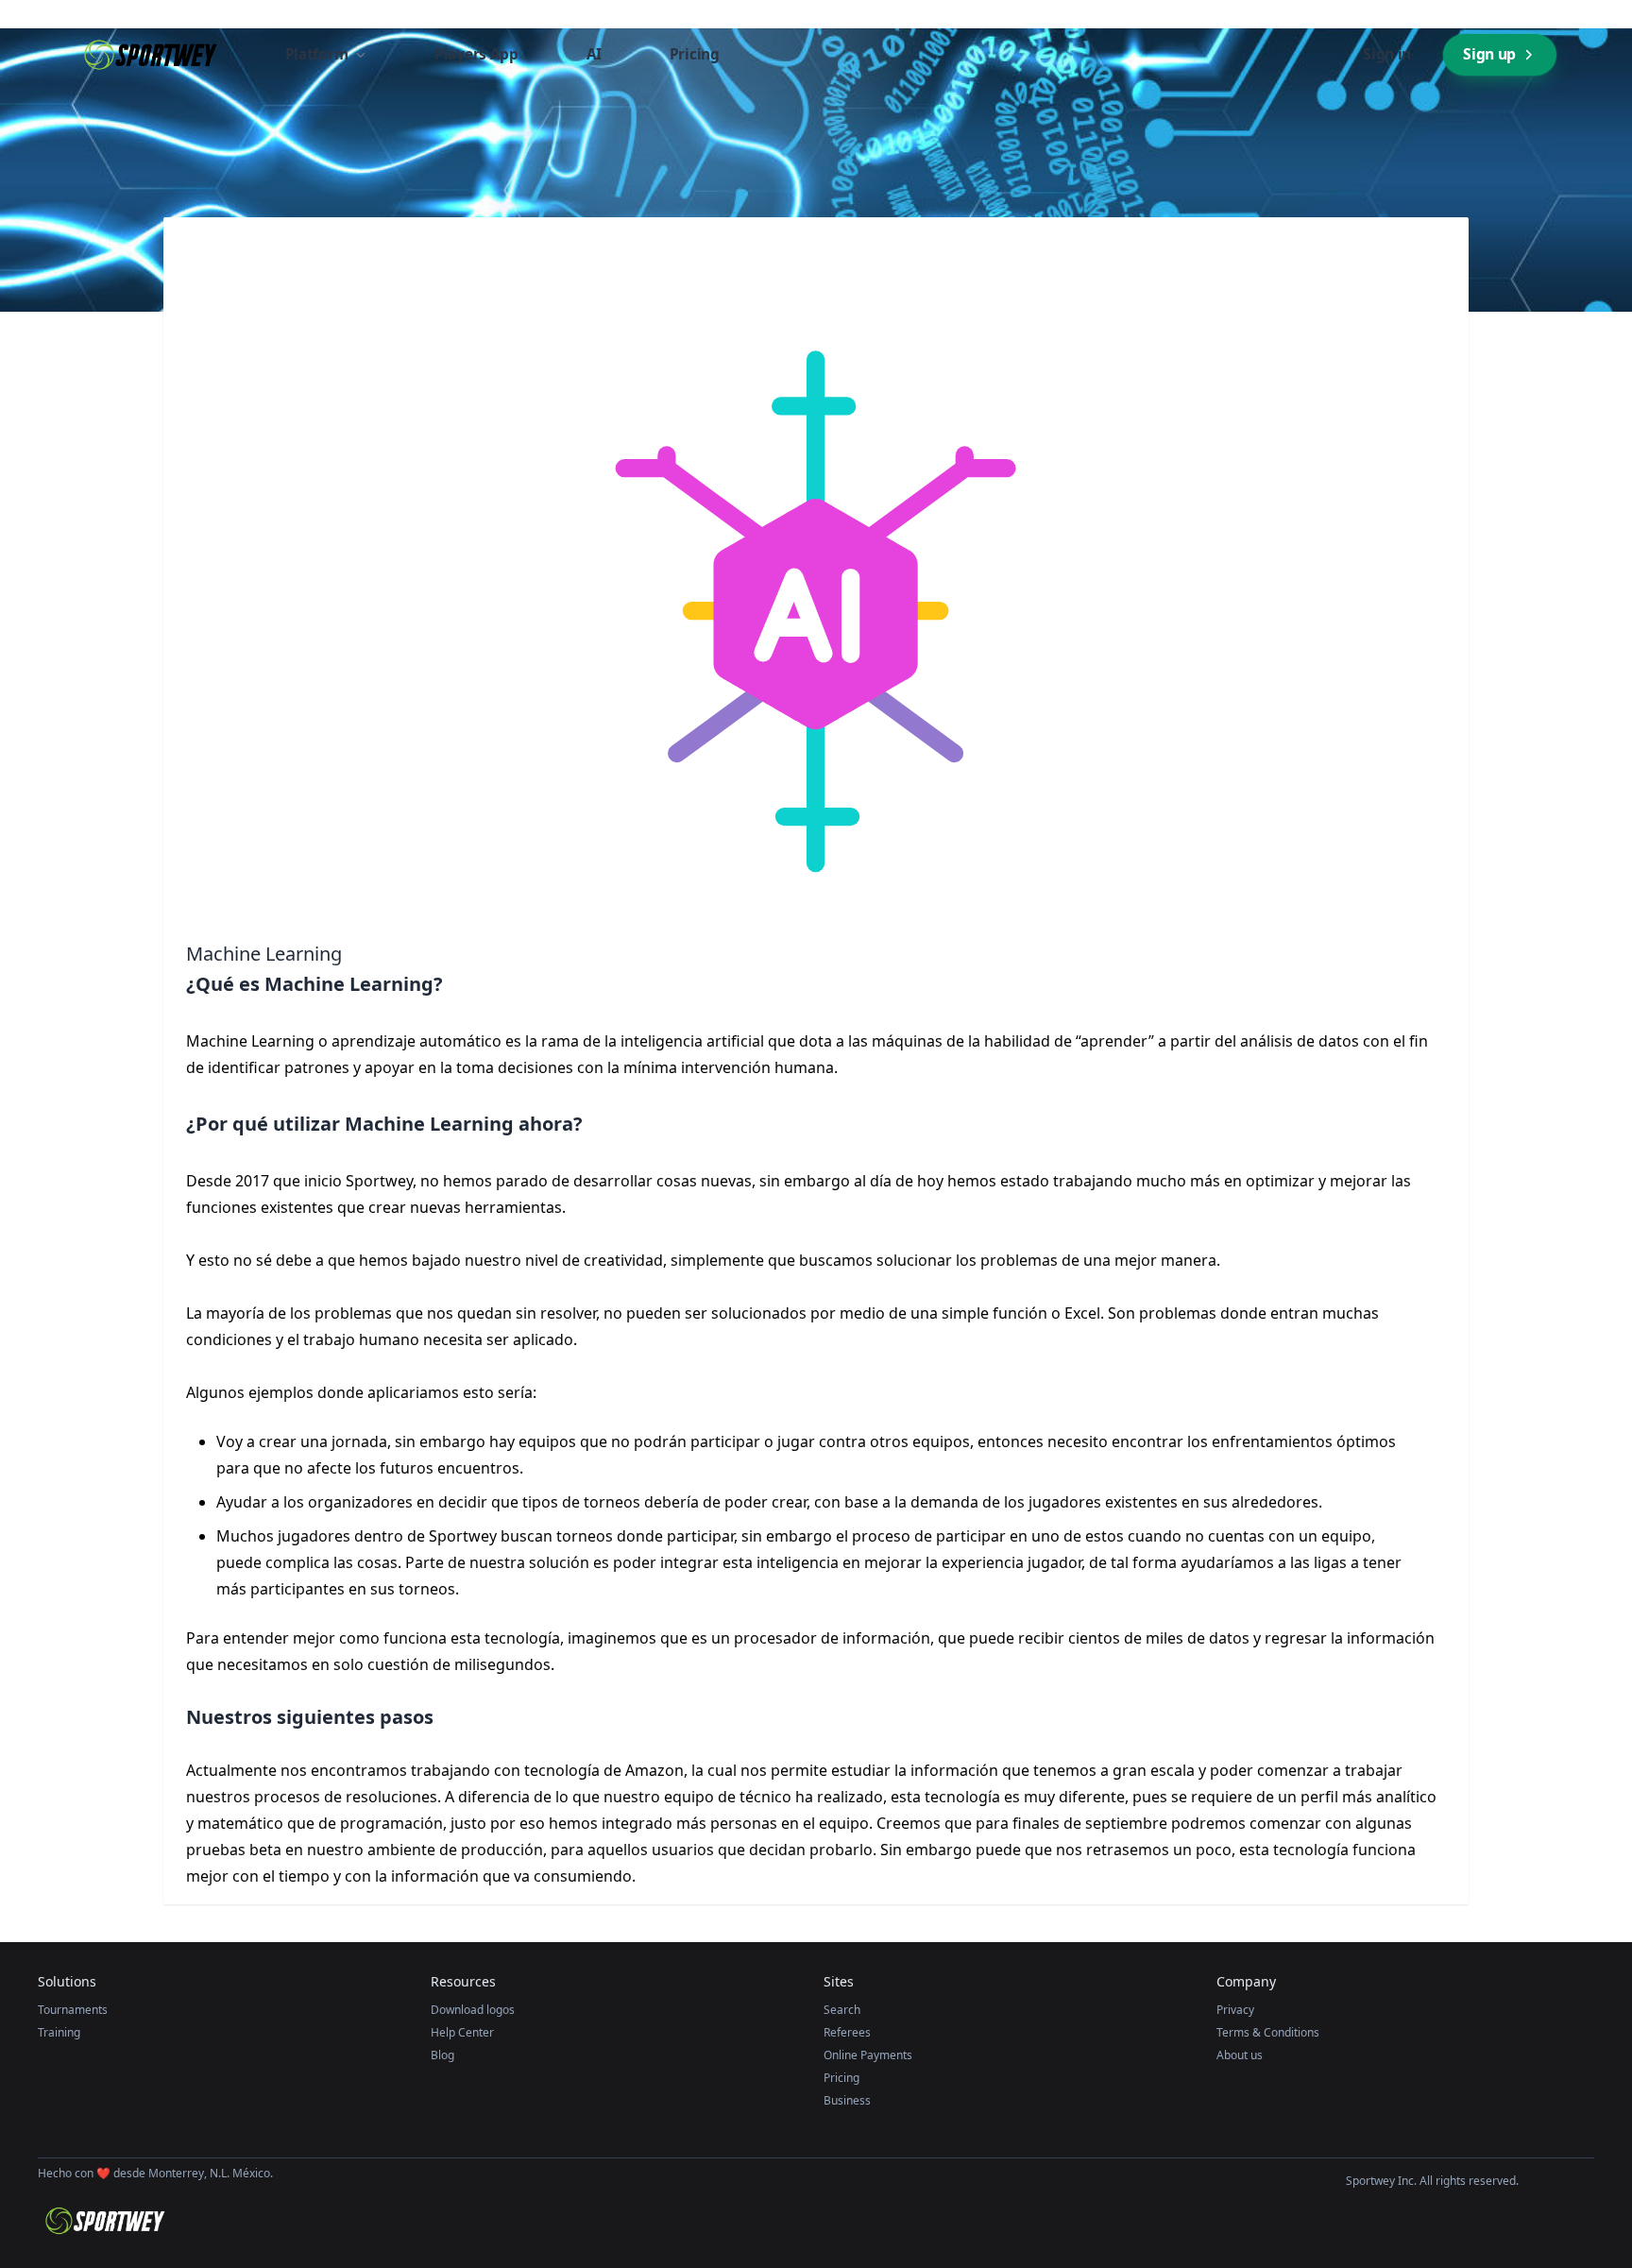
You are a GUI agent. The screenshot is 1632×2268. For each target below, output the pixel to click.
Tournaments (73, 2010)
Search (842, 2010)
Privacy (1235, 2010)
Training (59, 2032)
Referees (847, 2032)
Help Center (462, 2032)
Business (847, 2100)
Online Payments (868, 2055)
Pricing (841, 2078)
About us (1240, 2055)
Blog (442, 2055)
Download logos (473, 2010)
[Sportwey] (149, 55)
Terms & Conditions (1268, 2032)
